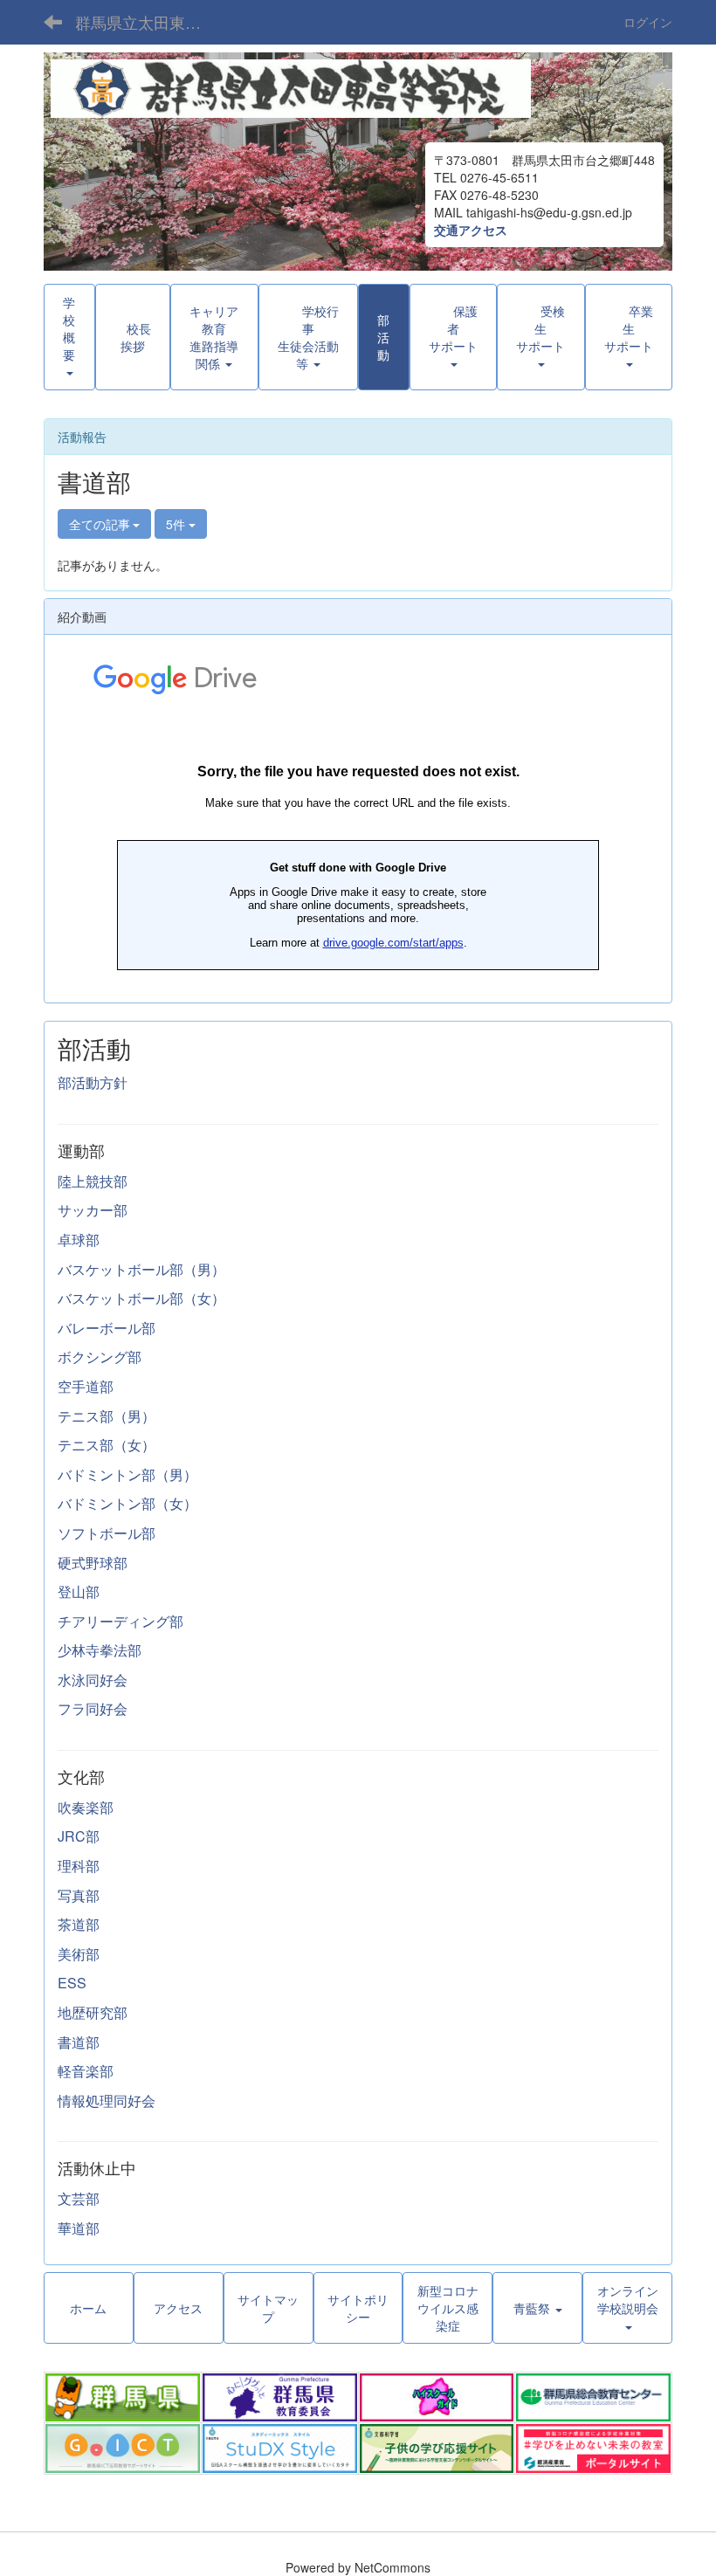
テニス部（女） (107, 1445)
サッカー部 (93, 1210)
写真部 (79, 1895)
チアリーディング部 (120, 1621)
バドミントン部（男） (127, 1474)
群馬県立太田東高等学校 (149, 22)
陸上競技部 (93, 1181)
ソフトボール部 (107, 1533)
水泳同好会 (93, 1680)
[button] (309, 337)
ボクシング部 (100, 1357)
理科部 (79, 1866)
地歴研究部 (93, 2012)
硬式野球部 (93, 1563)
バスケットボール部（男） (141, 1269)
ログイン (648, 22)
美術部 (79, 1954)
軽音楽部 (86, 2071)
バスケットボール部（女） (141, 1298)
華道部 (79, 2228)
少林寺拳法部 (100, 1650)
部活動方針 (93, 1082)
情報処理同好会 (107, 2101)
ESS (72, 1983)
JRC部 (79, 1836)
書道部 (79, 2042)
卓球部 (79, 1240)
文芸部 (79, 2198)
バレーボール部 (107, 1328)
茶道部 (79, 1924)
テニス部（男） (107, 1416)
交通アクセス (471, 230)
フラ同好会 (93, 1708)
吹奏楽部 (86, 1807)
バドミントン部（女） (127, 1503)
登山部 (79, 1591)
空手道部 (86, 1386)
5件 (177, 524)
